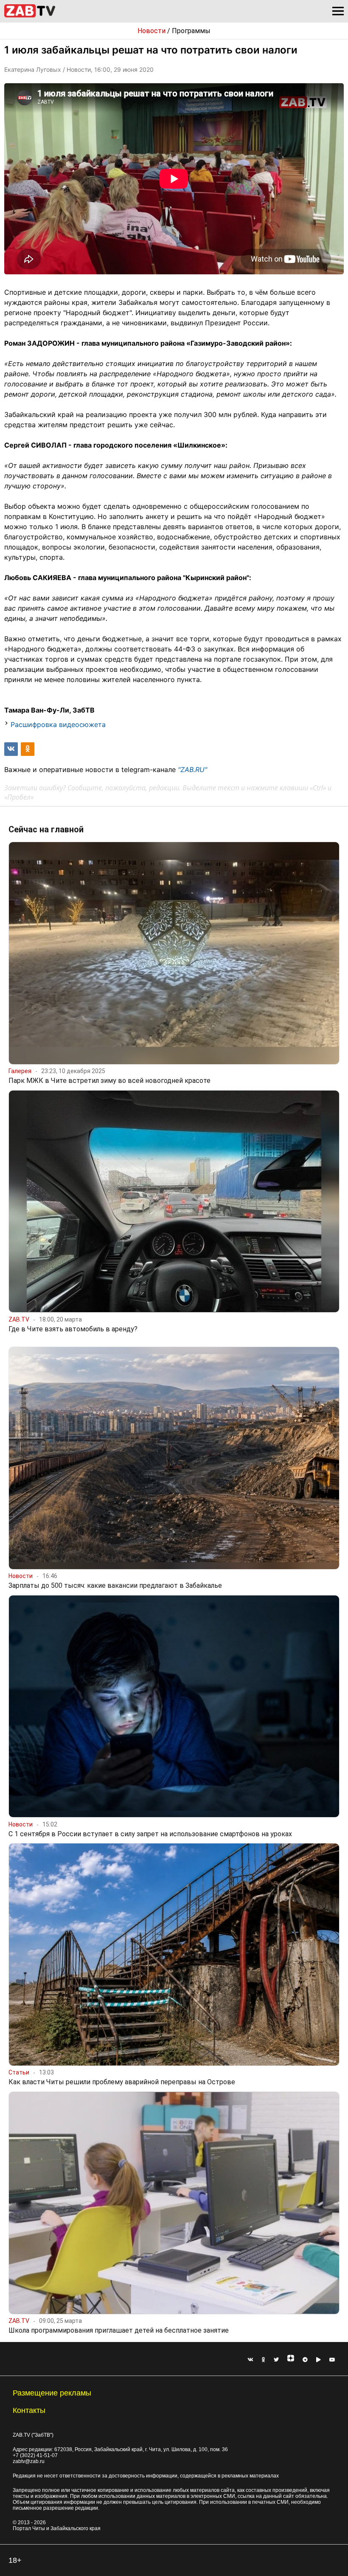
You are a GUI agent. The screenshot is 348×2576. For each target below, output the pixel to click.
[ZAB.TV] (30, 16)
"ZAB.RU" (192, 769)
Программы (191, 31)
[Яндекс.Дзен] (291, 2360)
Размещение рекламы (52, 2393)
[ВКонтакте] (250, 2360)
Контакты (29, 2410)
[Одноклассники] (264, 2360)
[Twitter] (276, 2360)
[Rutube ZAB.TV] (319, 2360)
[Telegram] (305, 2360)
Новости (152, 31)
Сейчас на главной (46, 829)
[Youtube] (332, 2360)
